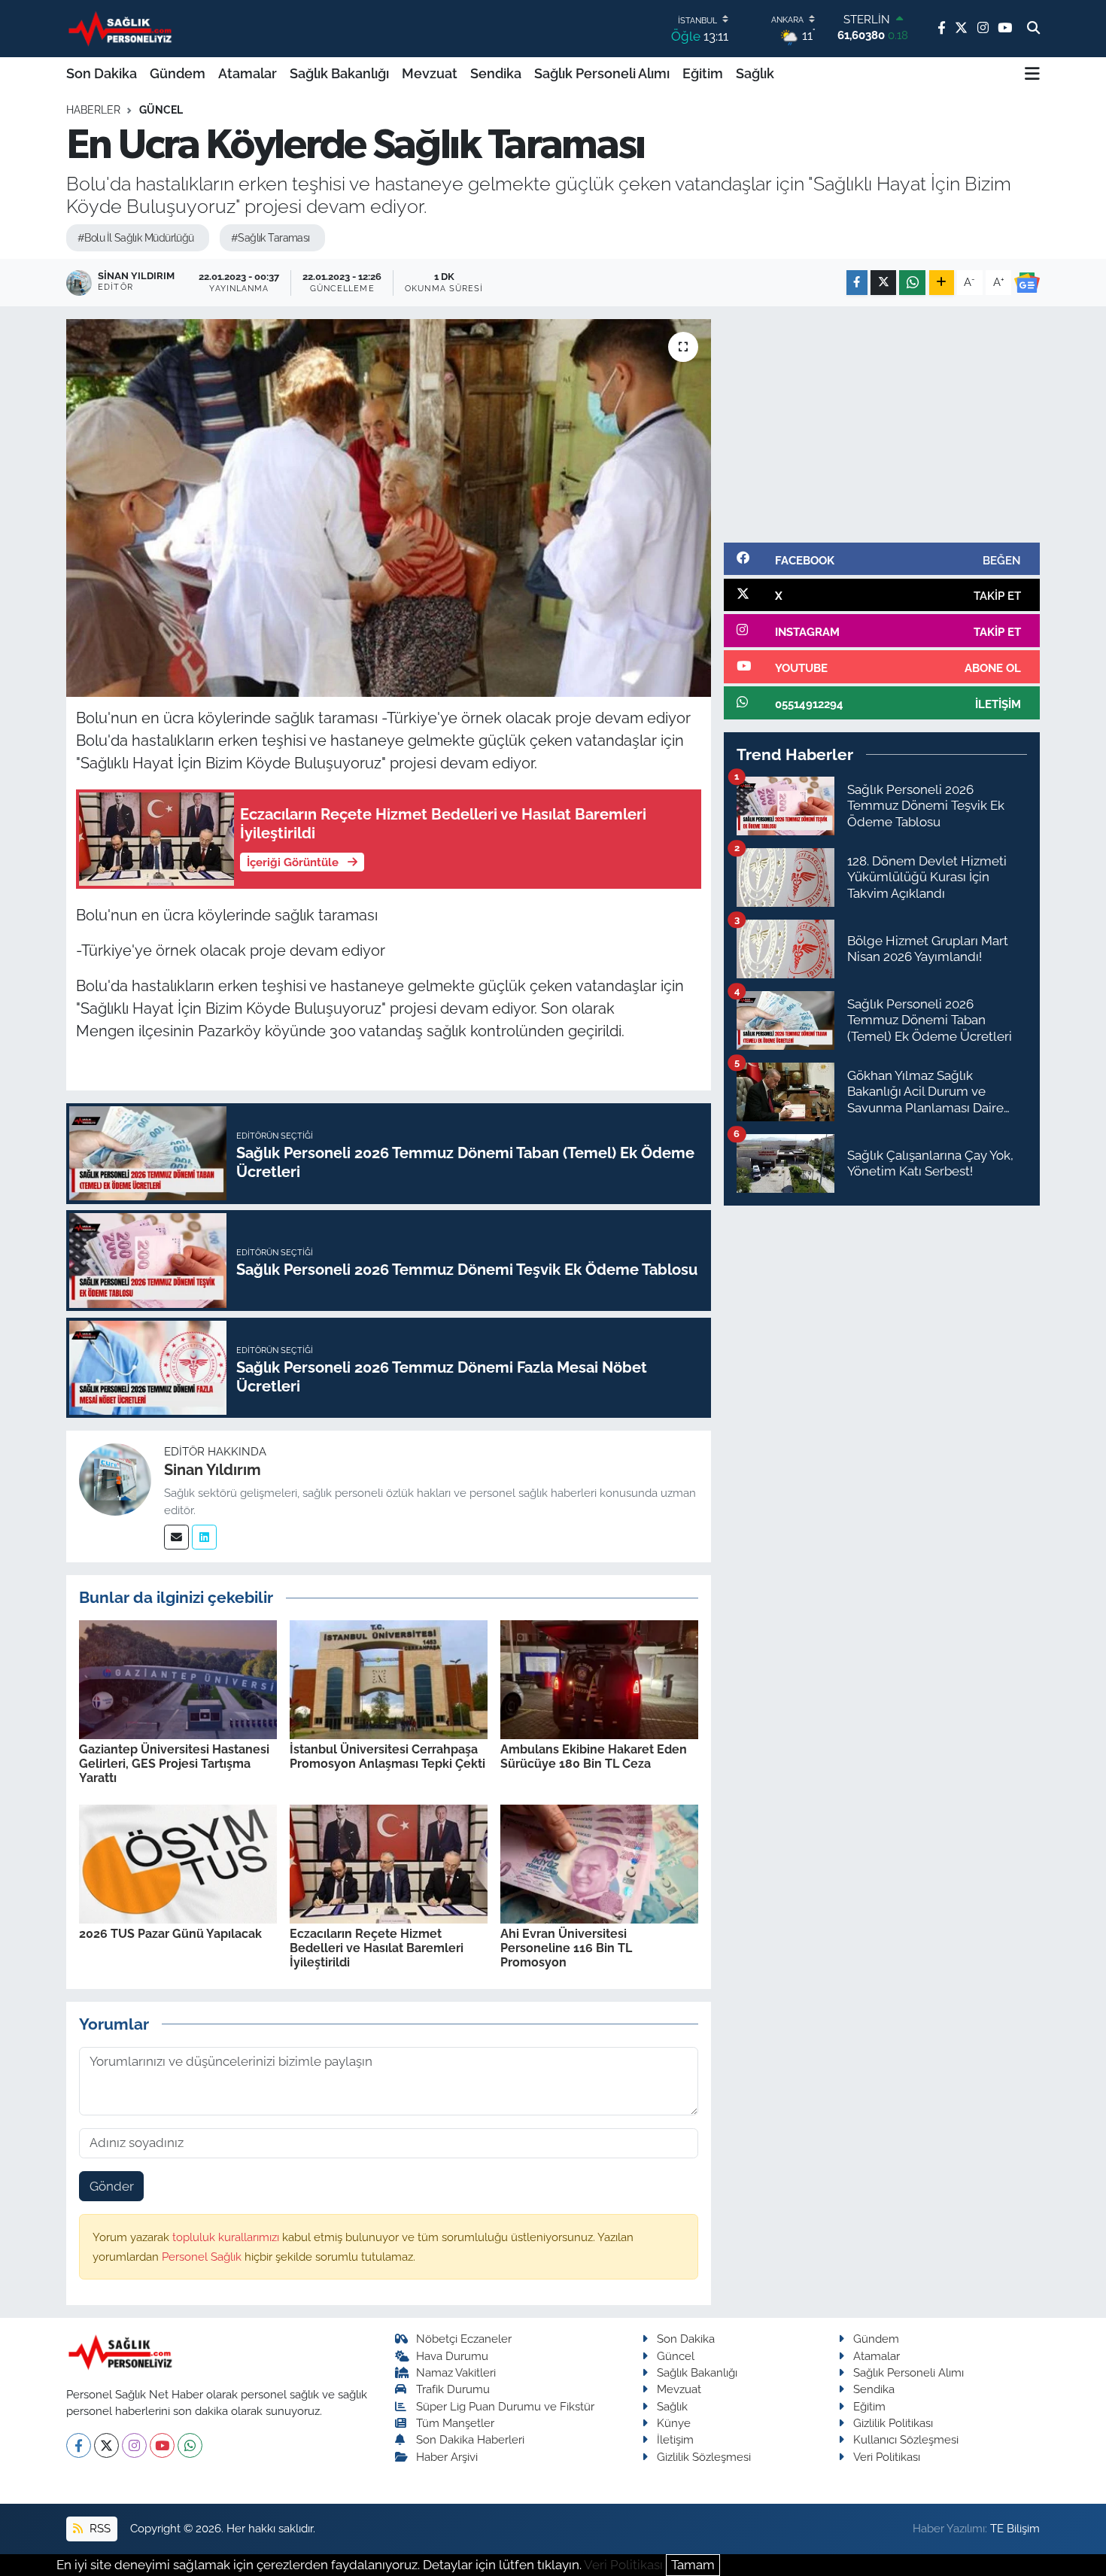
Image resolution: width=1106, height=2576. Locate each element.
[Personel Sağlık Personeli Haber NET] (123, 28)
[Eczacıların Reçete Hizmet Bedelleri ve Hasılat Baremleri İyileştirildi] (389, 1863)
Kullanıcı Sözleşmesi (906, 2439)
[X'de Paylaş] (883, 283)
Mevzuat (430, 73)
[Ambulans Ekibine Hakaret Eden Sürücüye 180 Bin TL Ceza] (599, 1678)
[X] (106, 2445)
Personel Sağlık (203, 2257)
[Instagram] (134, 2445)
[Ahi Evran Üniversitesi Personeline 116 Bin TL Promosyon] (599, 1863)
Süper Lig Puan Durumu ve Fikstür (505, 2406)
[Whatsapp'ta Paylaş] (912, 283)
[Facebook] (79, 2445)
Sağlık (755, 73)
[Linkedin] (204, 1537)
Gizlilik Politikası (893, 2423)
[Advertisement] (882, 424)
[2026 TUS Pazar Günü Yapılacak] (178, 1863)
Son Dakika (102, 73)
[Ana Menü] (1032, 74)
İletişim (675, 2439)
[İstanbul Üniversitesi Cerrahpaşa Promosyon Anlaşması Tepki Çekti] (389, 1678)
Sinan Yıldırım (213, 1470)
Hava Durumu (452, 2356)
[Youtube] (162, 2445)
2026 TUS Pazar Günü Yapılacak (170, 1934)
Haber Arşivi (447, 2457)
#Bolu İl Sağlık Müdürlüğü (136, 238)
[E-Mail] (176, 1537)
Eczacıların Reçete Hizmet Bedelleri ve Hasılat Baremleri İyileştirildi (377, 1948)
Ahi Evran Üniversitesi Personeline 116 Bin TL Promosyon (566, 1948)
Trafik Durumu (453, 2389)
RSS (99, 2528)
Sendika (496, 73)
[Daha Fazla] (942, 283)
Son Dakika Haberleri (470, 2439)
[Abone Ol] (1027, 283)
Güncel (161, 110)
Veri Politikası (887, 2457)
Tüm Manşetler (455, 2423)
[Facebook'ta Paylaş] (857, 283)
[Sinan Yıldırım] (115, 1479)
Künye (674, 2423)
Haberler (93, 110)
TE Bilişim (1015, 2528)
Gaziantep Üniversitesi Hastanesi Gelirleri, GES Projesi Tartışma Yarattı (174, 1764)
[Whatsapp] (190, 2445)
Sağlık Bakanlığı (339, 73)
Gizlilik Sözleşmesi (704, 2457)
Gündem (178, 73)
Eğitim (703, 73)
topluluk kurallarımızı (227, 2237)
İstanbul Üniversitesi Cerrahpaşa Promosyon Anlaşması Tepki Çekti (387, 1756)
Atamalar (248, 73)
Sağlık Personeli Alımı (602, 73)
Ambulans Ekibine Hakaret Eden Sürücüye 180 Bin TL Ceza (594, 1756)
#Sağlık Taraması (270, 238)
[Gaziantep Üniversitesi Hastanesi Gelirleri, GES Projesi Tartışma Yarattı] (178, 1678)
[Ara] (1033, 29)
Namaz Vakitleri (456, 2372)
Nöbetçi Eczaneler (464, 2339)
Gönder (112, 2186)
